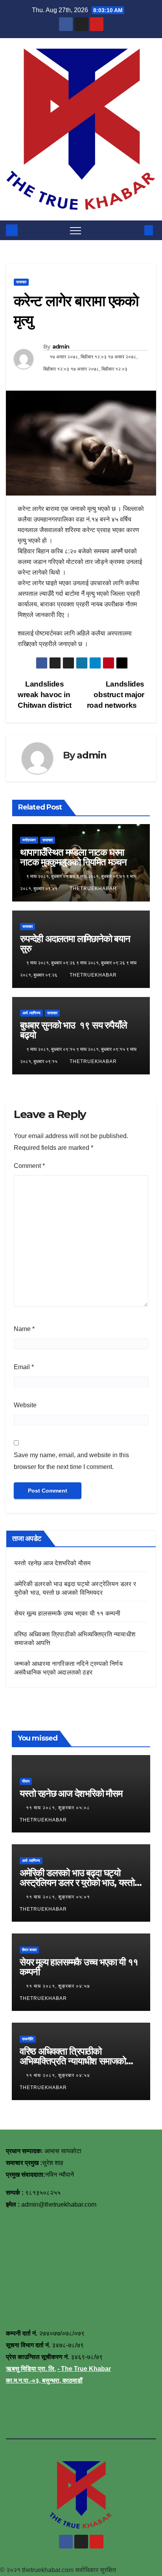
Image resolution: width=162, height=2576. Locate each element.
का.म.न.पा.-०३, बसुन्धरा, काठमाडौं (44, 2380)
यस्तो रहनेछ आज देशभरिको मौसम (52, 1563)
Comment (29, 1166)
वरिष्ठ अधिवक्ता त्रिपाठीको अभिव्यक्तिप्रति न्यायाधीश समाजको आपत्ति (73, 2061)
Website (25, 1405)
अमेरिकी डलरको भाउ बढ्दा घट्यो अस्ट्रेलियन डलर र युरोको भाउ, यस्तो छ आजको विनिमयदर (81, 1883)
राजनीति (28, 2039)
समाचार (21, 282)
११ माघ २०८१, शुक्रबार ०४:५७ (59, 1986)
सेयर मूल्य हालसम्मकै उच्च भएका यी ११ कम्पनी (67, 1613)
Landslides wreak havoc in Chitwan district (45, 695)
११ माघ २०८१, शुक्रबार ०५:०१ (59, 1897)
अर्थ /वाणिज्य (31, 1013)
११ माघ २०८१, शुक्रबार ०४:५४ (59, 2075)
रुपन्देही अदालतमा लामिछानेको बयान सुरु (75, 944)
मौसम (26, 1781)
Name (24, 1329)
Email (24, 1367)
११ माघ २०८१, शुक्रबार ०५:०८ (59, 1808)
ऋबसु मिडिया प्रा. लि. (31, 2369)
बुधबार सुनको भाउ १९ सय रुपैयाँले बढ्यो (73, 1030)
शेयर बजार (29, 1950)
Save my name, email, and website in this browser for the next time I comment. (71, 1461)
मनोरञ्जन (29, 840)
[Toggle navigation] (75, 230)
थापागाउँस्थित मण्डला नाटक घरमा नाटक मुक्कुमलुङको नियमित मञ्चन (73, 857)
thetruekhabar (93, 889)
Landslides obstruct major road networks (116, 695)
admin (61, 347)
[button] (136, 230)
